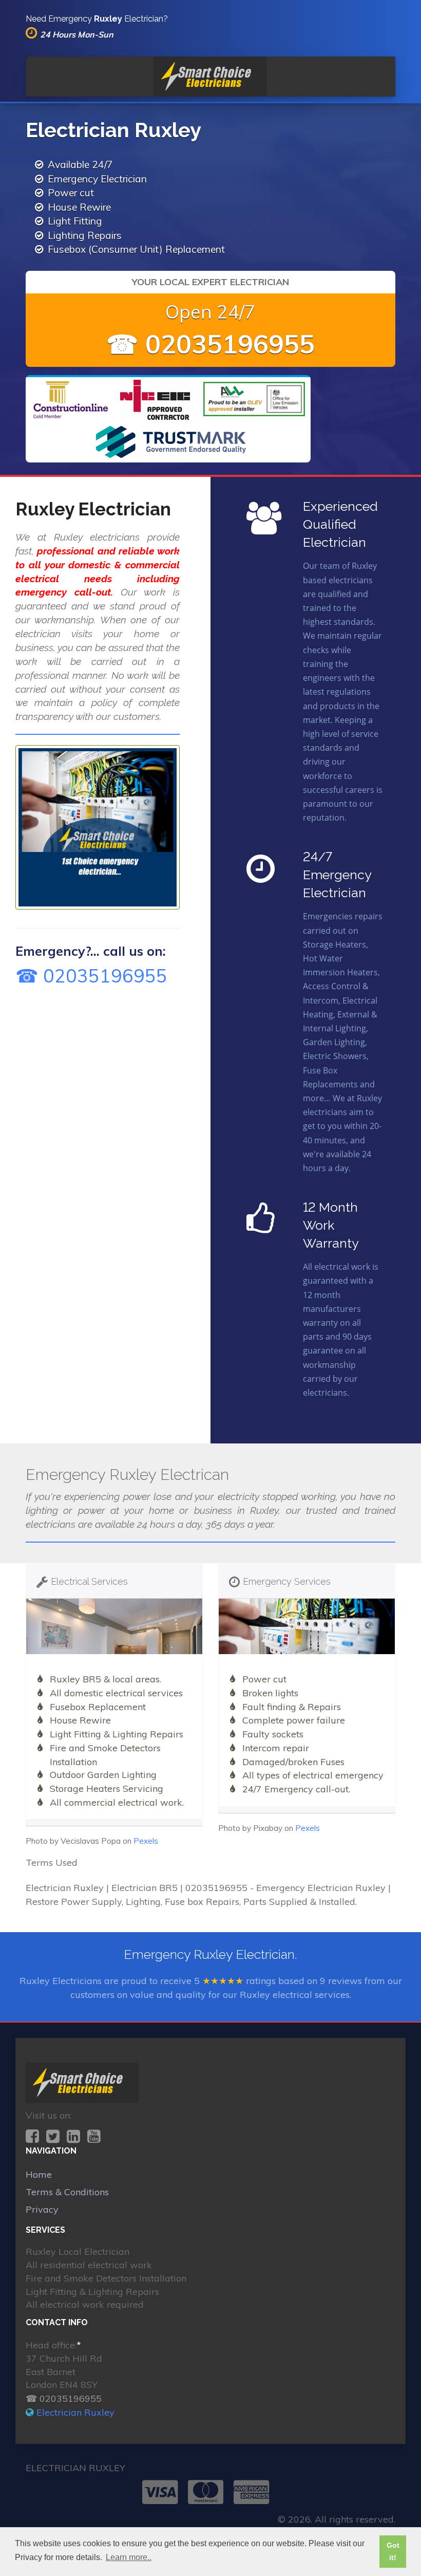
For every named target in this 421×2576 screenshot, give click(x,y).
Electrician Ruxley (75, 2412)
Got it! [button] (393, 2551)
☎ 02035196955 (210, 344)
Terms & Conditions (67, 2192)
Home (39, 2174)
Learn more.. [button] (129, 2557)
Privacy (42, 2209)
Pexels (146, 1841)
